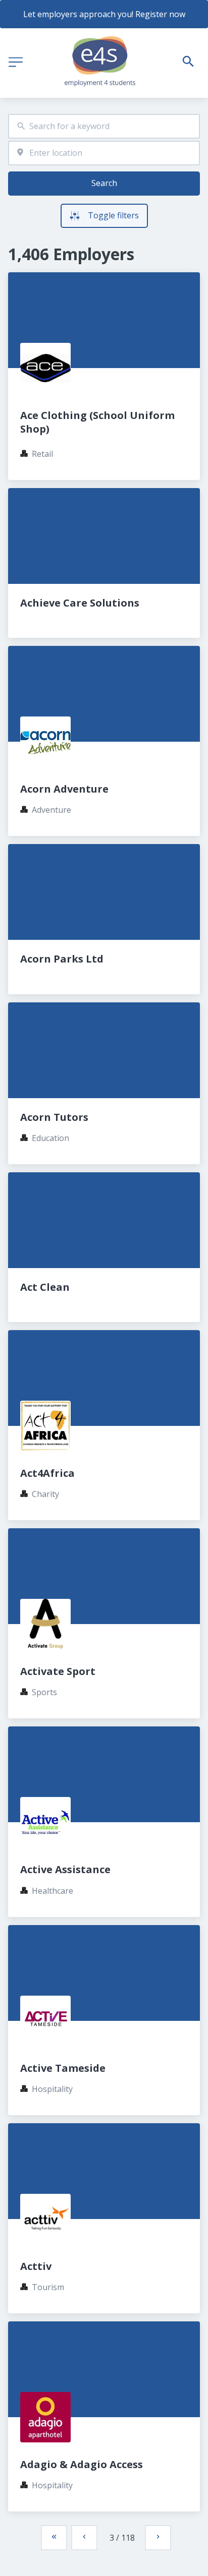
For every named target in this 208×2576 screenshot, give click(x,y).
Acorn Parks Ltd (62, 959)
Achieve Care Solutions (80, 603)
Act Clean (45, 1287)
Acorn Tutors (54, 1117)
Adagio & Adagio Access (82, 2464)
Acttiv (36, 2266)
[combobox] (104, 126)
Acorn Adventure (64, 789)
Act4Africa (47, 1473)
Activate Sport (58, 1671)
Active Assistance (65, 1869)
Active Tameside (63, 2068)
